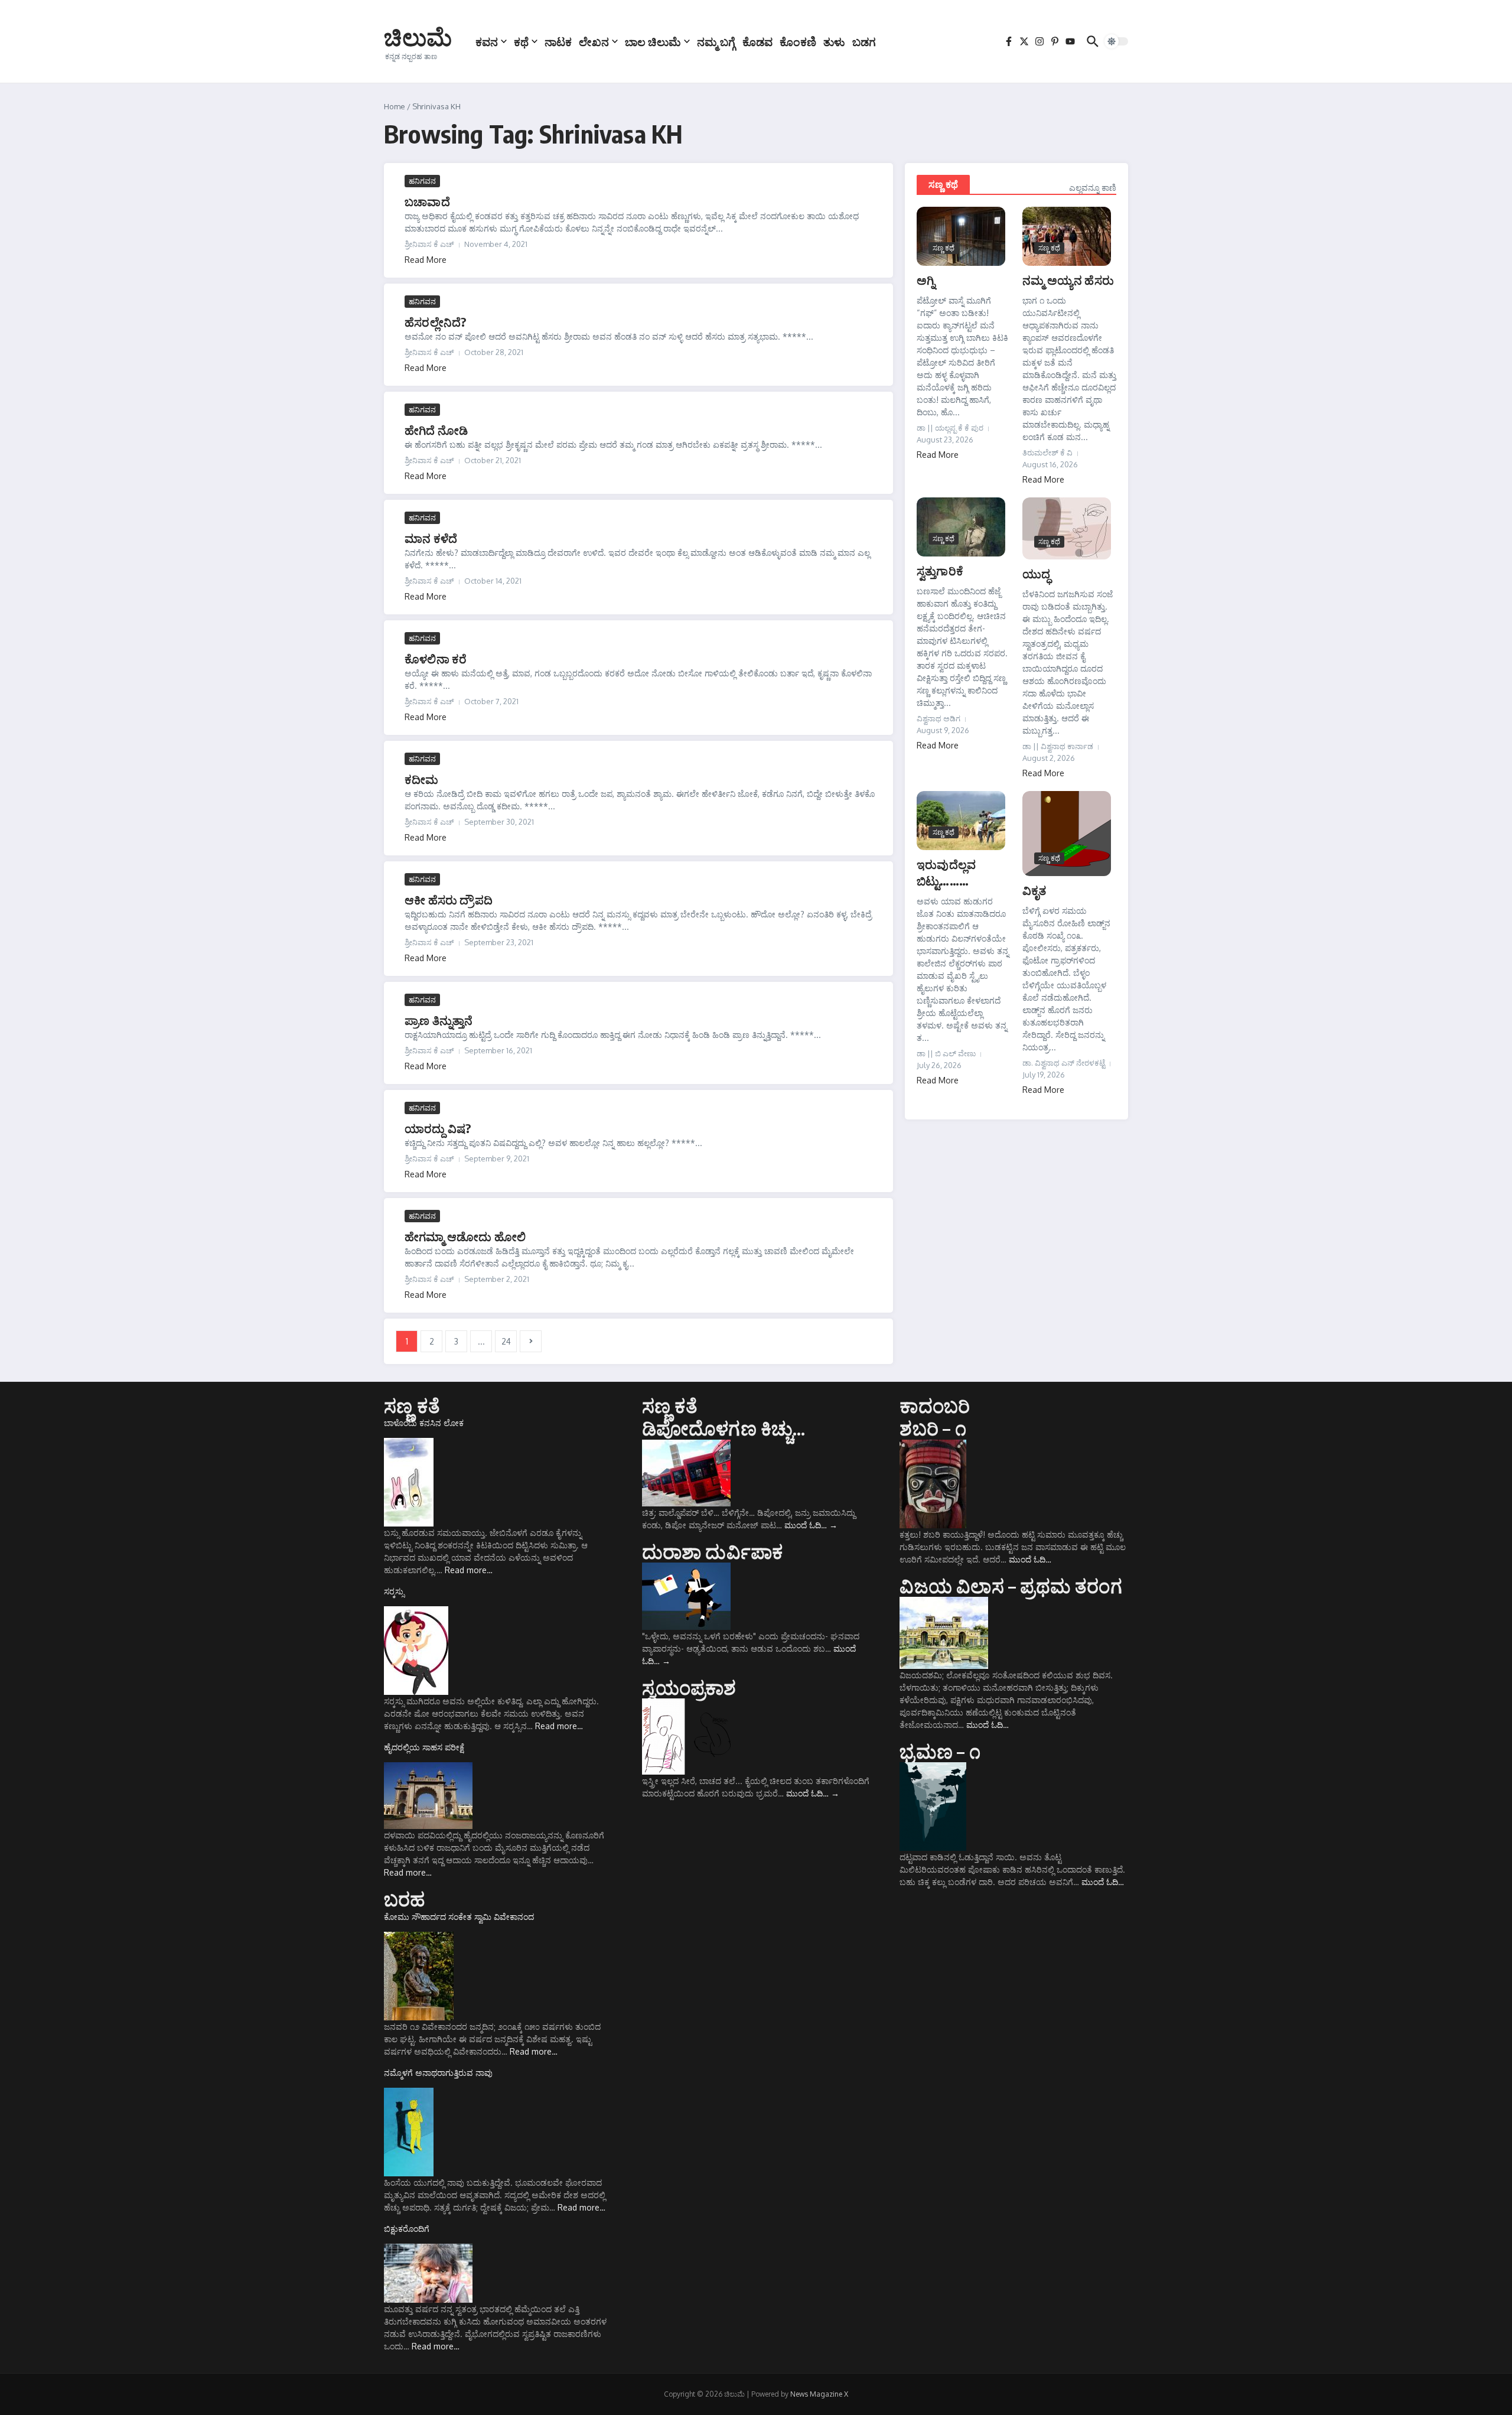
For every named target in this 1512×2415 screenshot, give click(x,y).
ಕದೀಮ (422, 779)
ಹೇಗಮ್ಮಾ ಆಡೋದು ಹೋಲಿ (465, 1236)
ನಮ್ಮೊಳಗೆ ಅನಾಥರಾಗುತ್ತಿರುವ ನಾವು (438, 2073)
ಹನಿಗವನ (422, 181)
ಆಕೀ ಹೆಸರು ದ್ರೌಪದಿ (449, 899)
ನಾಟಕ (558, 41)
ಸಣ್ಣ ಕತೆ (412, 1405)
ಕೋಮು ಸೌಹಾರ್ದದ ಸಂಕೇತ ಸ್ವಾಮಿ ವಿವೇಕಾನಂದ (459, 1917)
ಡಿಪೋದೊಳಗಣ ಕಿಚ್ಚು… (724, 1428)
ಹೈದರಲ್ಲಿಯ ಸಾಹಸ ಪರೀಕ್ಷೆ (424, 1747)
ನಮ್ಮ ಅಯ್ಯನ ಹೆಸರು (1068, 280)
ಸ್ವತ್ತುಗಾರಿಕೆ (940, 570)
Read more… (469, 1570)
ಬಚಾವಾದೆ (427, 201)
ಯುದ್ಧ (1036, 573)
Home (395, 106)
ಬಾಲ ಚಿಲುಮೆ (653, 41)
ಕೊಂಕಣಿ (798, 41)
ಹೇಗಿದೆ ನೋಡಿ (436, 430)
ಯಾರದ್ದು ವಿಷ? (438, 1128)
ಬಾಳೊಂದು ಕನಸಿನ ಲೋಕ (424, 1423)
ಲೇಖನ (594, 41)
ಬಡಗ (864, 41)
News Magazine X (819, 2394)
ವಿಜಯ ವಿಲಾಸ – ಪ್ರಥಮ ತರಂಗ (1011, 1586)
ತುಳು (834, 41)
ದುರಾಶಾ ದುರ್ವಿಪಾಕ (713, 1551)
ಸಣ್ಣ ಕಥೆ (943, 184)
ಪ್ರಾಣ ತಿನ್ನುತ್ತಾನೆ (439, 1020)
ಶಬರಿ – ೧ (933, 1428)
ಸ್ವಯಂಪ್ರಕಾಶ (689, 1687)
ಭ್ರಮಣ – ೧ (940, 1751)
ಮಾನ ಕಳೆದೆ (431, 538)
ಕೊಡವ (757, 41)
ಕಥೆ (521, 41)
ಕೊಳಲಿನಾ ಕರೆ (436, 658)
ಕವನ (487, 41)
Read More (426, 260)
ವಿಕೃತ (1034, 890)
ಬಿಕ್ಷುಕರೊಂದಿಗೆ (407, 2229)
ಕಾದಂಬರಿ (935, 1405)
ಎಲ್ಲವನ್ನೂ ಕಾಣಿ (1093, 188)
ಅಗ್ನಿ (926, 280)
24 (506, 1341)
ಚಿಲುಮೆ (418, 37)
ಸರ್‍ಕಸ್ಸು (394, 1591)
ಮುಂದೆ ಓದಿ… (811, 1525)
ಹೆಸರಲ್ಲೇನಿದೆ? (435, 322)
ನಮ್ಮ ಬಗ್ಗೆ (716, 41)
